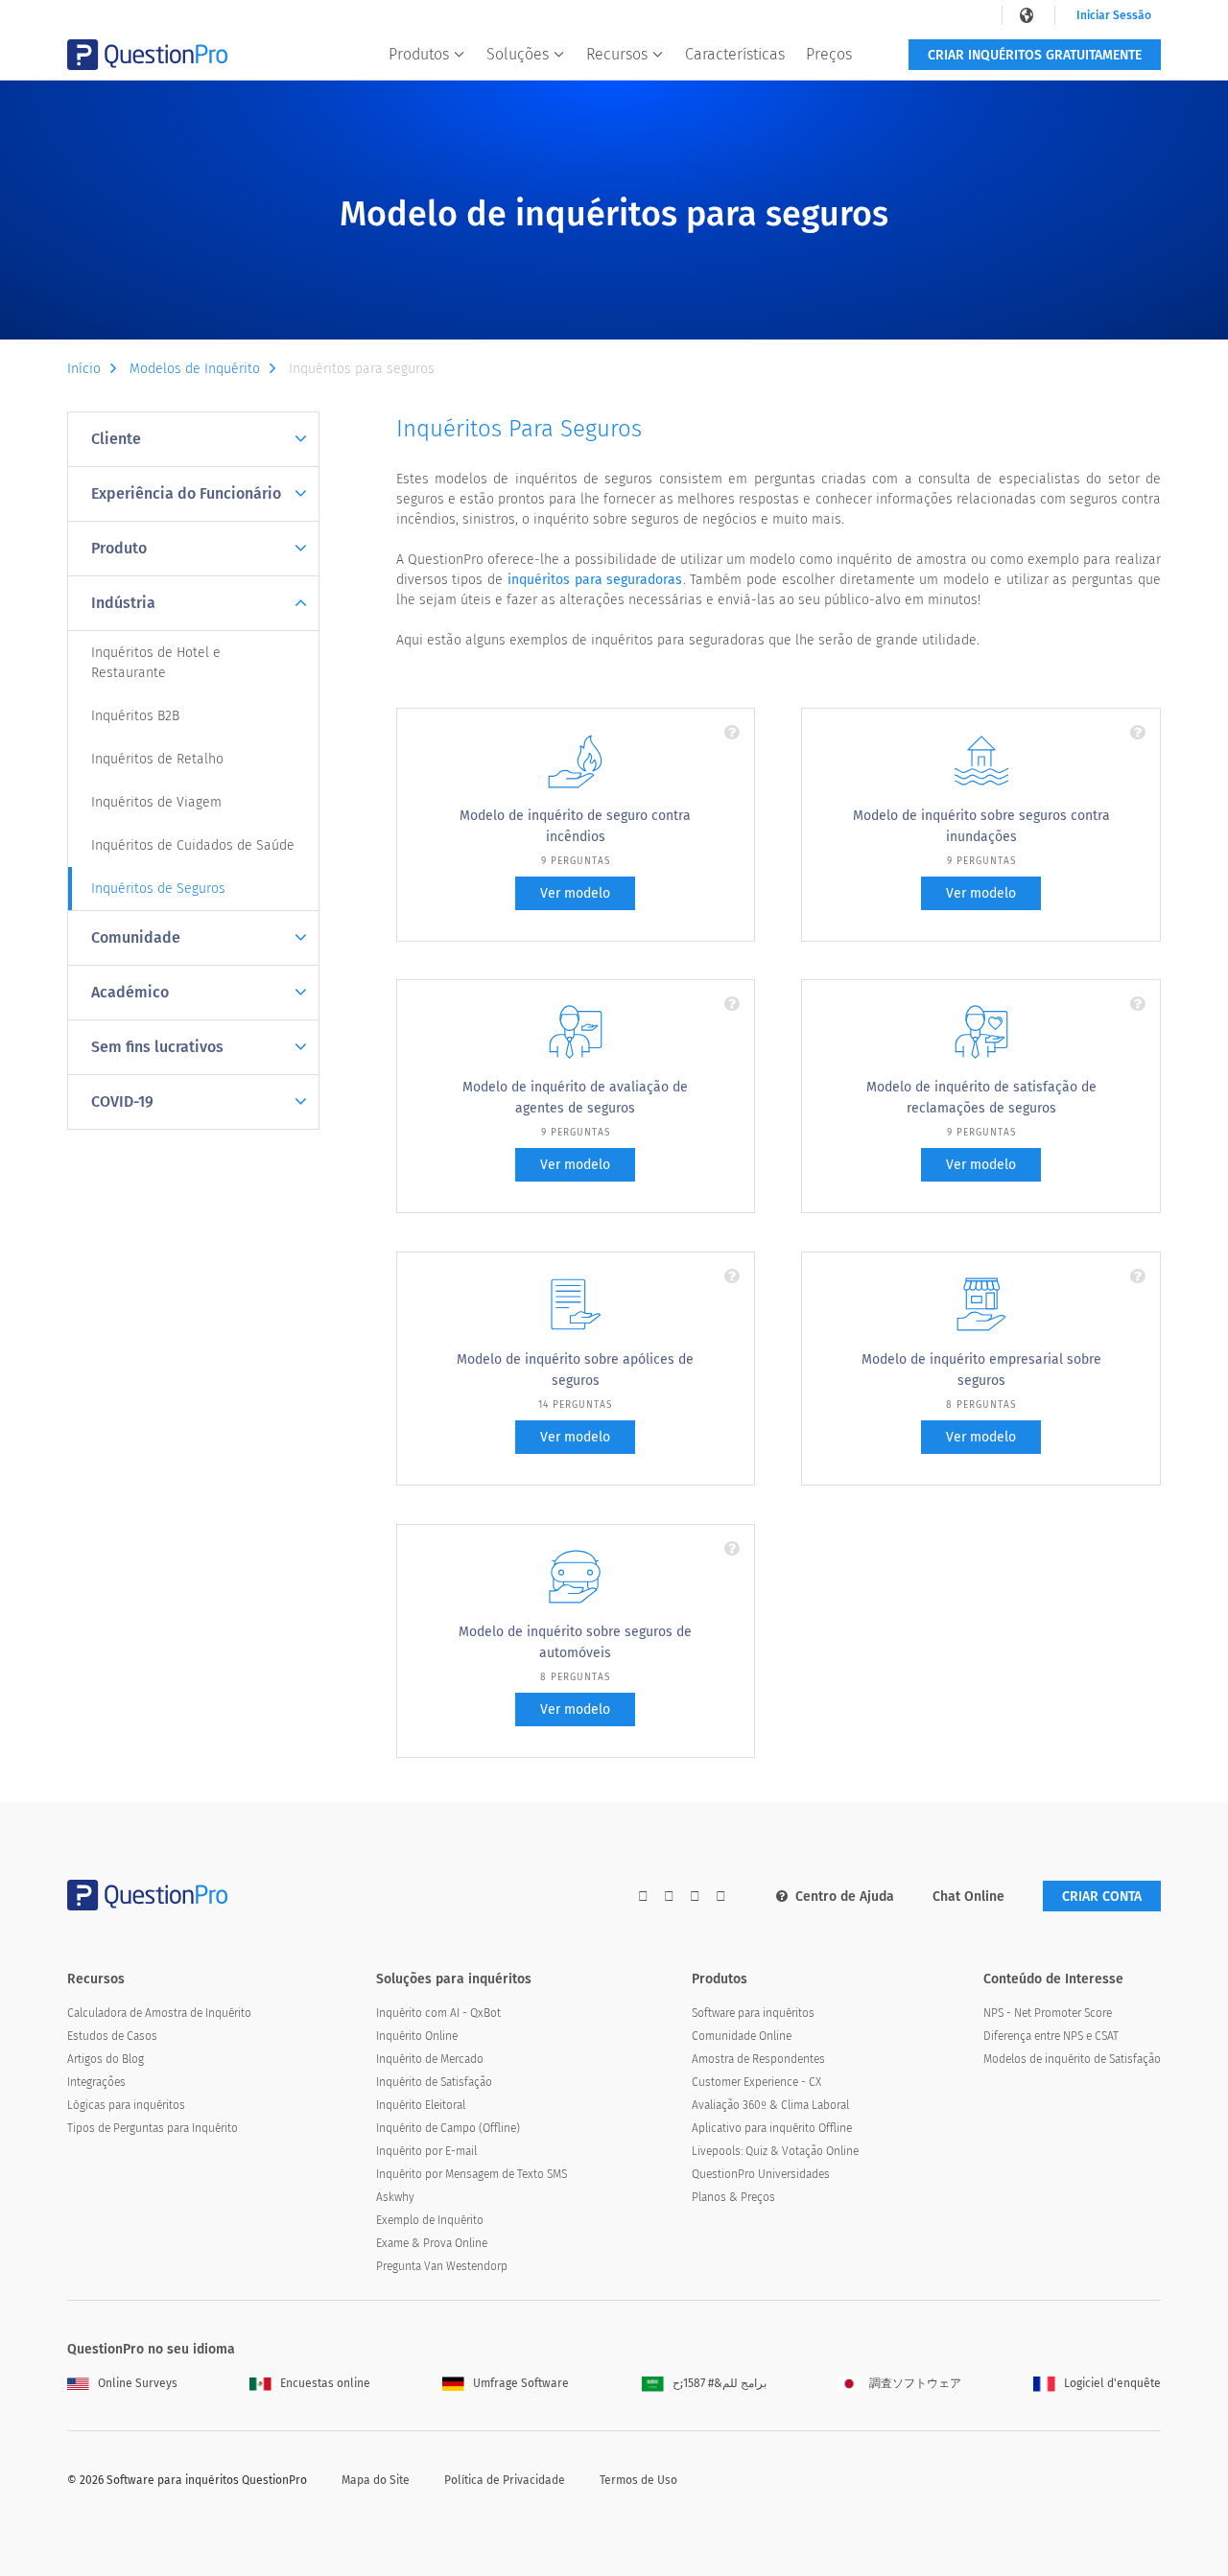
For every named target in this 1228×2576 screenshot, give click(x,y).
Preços (829, 54)
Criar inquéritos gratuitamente (1035, 55)
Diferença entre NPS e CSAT (1051, 2036)
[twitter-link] (669, 1897)
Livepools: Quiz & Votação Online (775, 2151)
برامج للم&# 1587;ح (720, 2383)
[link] (1028, 15)
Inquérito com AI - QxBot (438, 2013)
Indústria (123, 603)
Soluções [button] (518, 54)
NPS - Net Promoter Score (1048, 2013)
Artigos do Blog (106, 2059)
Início (84, 369)
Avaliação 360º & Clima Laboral (770, 2105)
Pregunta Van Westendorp (442, 2266)
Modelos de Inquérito (195, 369)
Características (735, 54)
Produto (119, 548)
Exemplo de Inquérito (430, 2220)
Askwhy (395, 2197)
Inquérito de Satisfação (434, 2082)
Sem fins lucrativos (157, 1047)
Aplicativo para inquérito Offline (772, 2128)
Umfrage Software (521, 2383)
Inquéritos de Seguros (158, 889)
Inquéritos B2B (135, 716)
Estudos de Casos (112, 2036)
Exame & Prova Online (432, 2243)
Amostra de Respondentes (758, 2059)
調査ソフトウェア (915, 2383)
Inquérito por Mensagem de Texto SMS (472, 2174)
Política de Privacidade (505, 2480)
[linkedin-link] (695, 1897)
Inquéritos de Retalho (157, 759)
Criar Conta (1102, 1897)
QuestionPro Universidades (761, 2174)
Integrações (96, 2082)
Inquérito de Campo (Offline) (448, 2128)
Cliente (116, 439)
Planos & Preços (733, 2197)
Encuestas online (325, 2383)
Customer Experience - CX (756, 2082)
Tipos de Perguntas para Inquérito (153, 2128)
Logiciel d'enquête (1112, 2383)
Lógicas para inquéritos (126, 2105)
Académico (130, 992)
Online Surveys (138, 2383)
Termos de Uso (638, 2480)
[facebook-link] (643, 1897)
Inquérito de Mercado (430, 2059)
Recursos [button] (617, 54)
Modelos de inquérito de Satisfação (1072, 2059)
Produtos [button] (419, 54)
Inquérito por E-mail (426, 2151)
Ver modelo (575, 893)
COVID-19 (122, 1101)
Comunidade (136, 937)
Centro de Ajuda (845, 1897)
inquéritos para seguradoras (595, 580)
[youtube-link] (721, 1897)
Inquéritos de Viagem (156, 802)
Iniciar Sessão (1114, 15)
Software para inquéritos (753, 2013)
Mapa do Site (376, 2480)
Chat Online (968, 1897)
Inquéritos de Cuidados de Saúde (193, 845)
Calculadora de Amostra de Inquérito (159, 2013)
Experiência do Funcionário (186, 493)
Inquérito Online (417, 2036)
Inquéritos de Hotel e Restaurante (156, 663)
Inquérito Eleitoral (421, 2105)
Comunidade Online (742, 2036)
